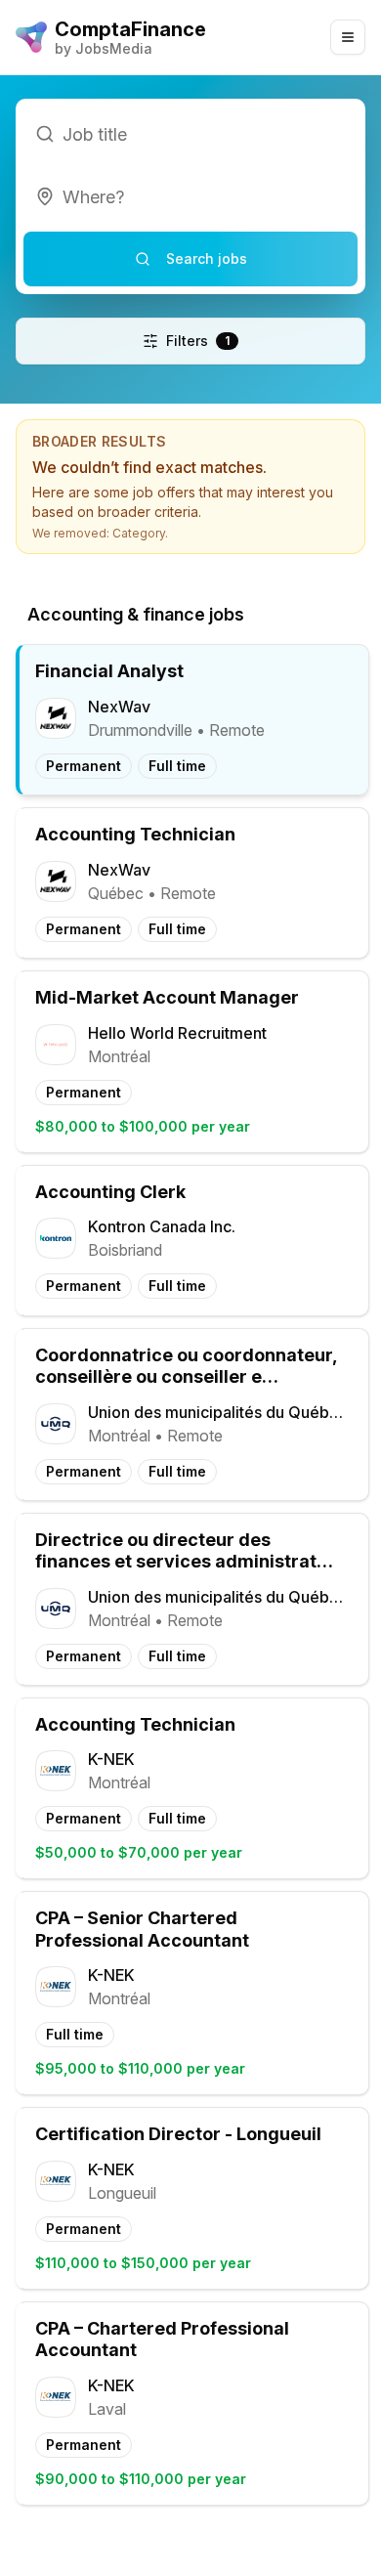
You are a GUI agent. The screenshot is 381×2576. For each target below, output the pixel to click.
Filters (198, 341)
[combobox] (190, 196)
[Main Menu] (348, 37)
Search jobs (207, 258)
